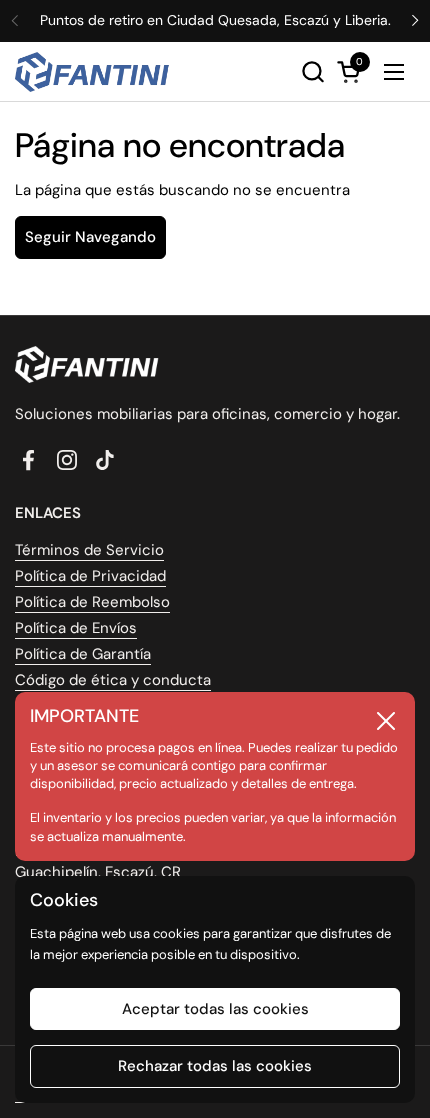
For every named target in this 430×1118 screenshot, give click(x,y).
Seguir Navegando (90, 237)
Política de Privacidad (90, 576)
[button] (312, 71)
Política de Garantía (83, 654)
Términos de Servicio (89, 550)
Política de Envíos (76, 628)
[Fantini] (95, 72)
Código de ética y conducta (113, 680)
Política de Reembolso (92, 602)
